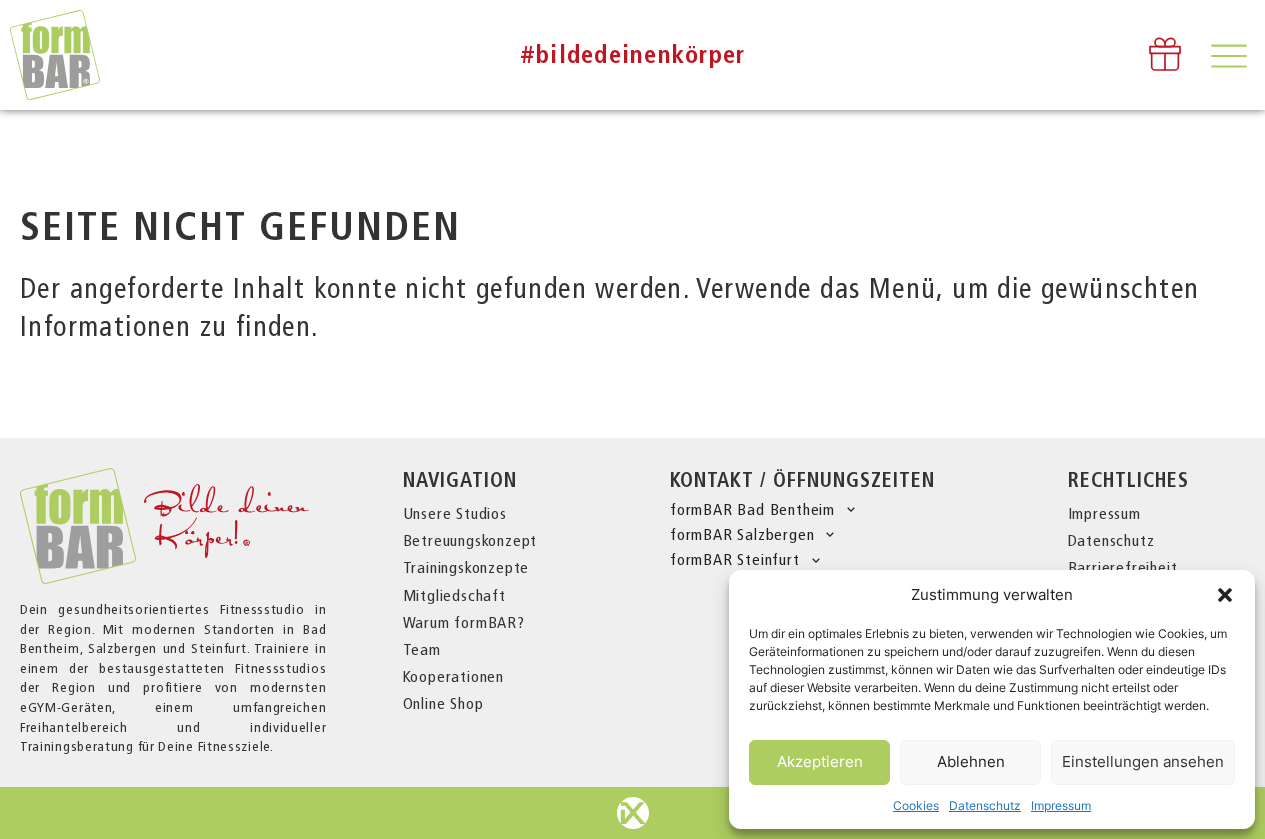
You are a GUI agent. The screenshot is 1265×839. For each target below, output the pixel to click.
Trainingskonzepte (466, 567)
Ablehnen (971, 761)
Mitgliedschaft (454, 595)
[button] (1225, 595)
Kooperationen (453, 676)
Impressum (1061, 805)
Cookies (916, 805)
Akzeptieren (820, 761)
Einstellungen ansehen (1143, 761)
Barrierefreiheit (1123, 567)
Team (422, 649)
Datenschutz (985, 805)
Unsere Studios (455, 513)
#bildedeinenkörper (633, 54)
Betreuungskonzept (470, 540)
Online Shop (443, 703)
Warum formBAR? (464, 622)
